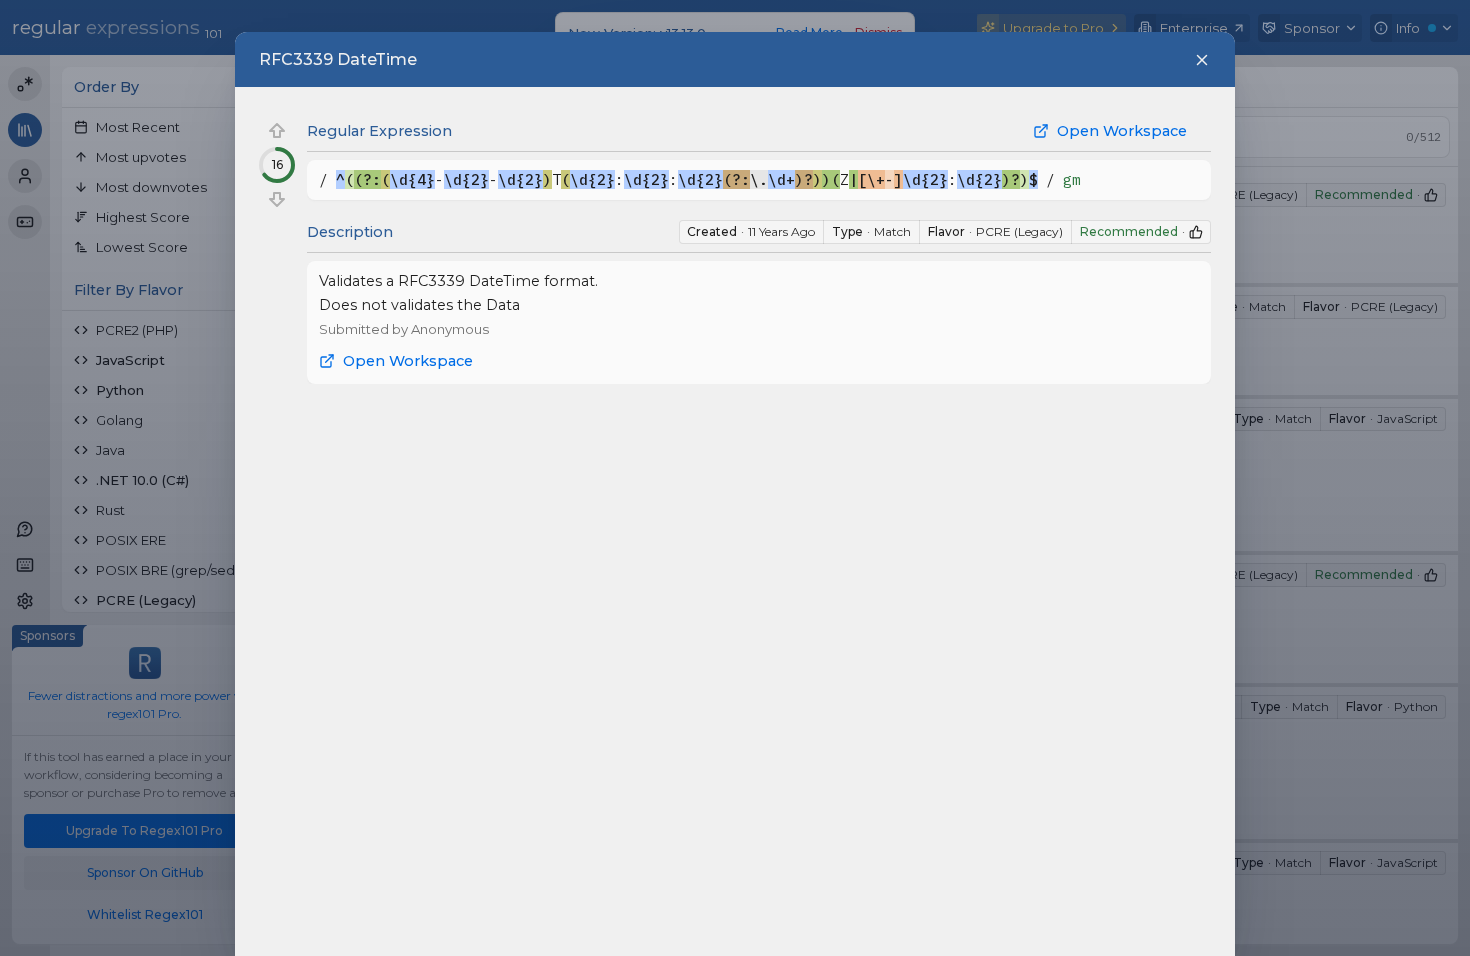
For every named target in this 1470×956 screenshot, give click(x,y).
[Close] (1202, 60)
